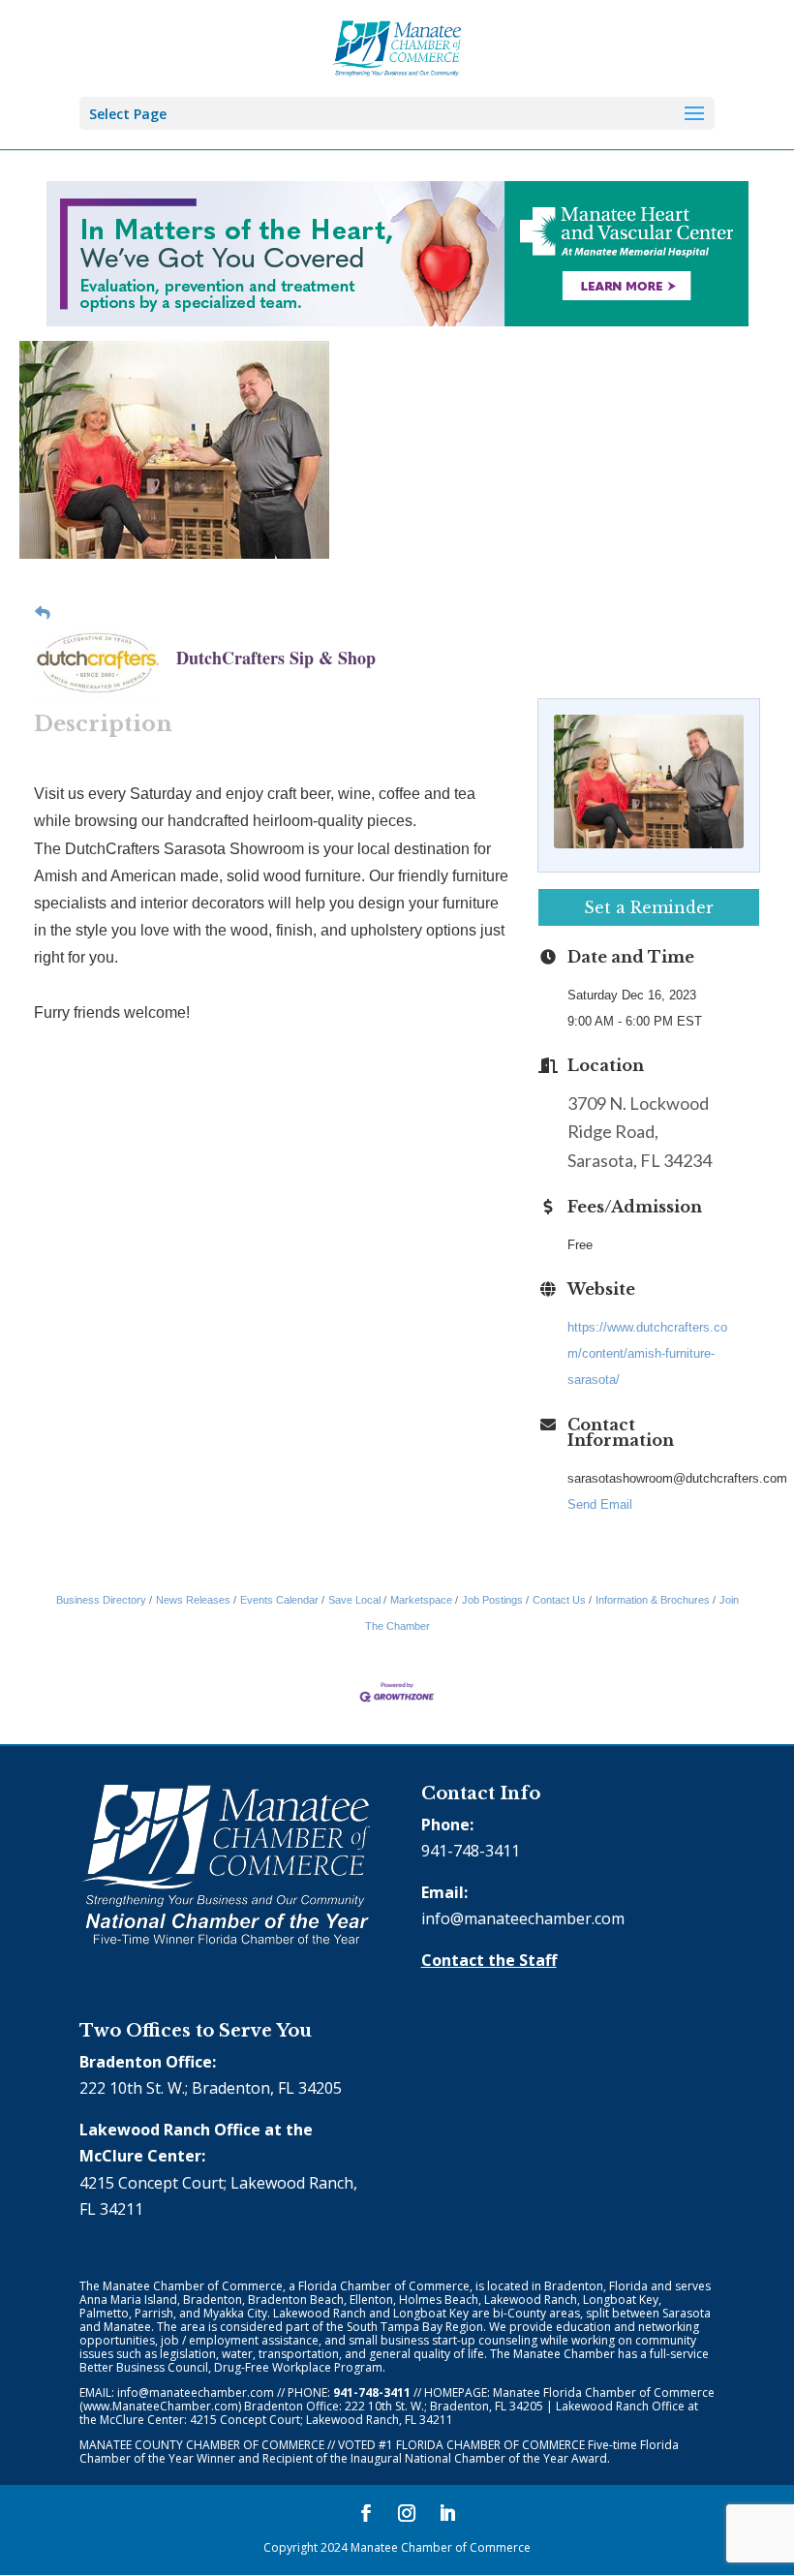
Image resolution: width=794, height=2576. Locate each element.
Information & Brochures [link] (653, 1600)
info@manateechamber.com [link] (523, 1918)
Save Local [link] (354, 1600)
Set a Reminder (649, 907)
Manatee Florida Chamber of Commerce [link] (604, 2392)
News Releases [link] (193, 1600)
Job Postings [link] (492, 1600)
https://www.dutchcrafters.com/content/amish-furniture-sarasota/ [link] (647, 1353)
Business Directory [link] (101, 1600)
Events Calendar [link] (279, 1600)
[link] (397, 46)
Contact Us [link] (559, 1600)
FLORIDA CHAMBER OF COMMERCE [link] (490, 2445)
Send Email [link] (600, 1504)
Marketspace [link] (421, 1600)
